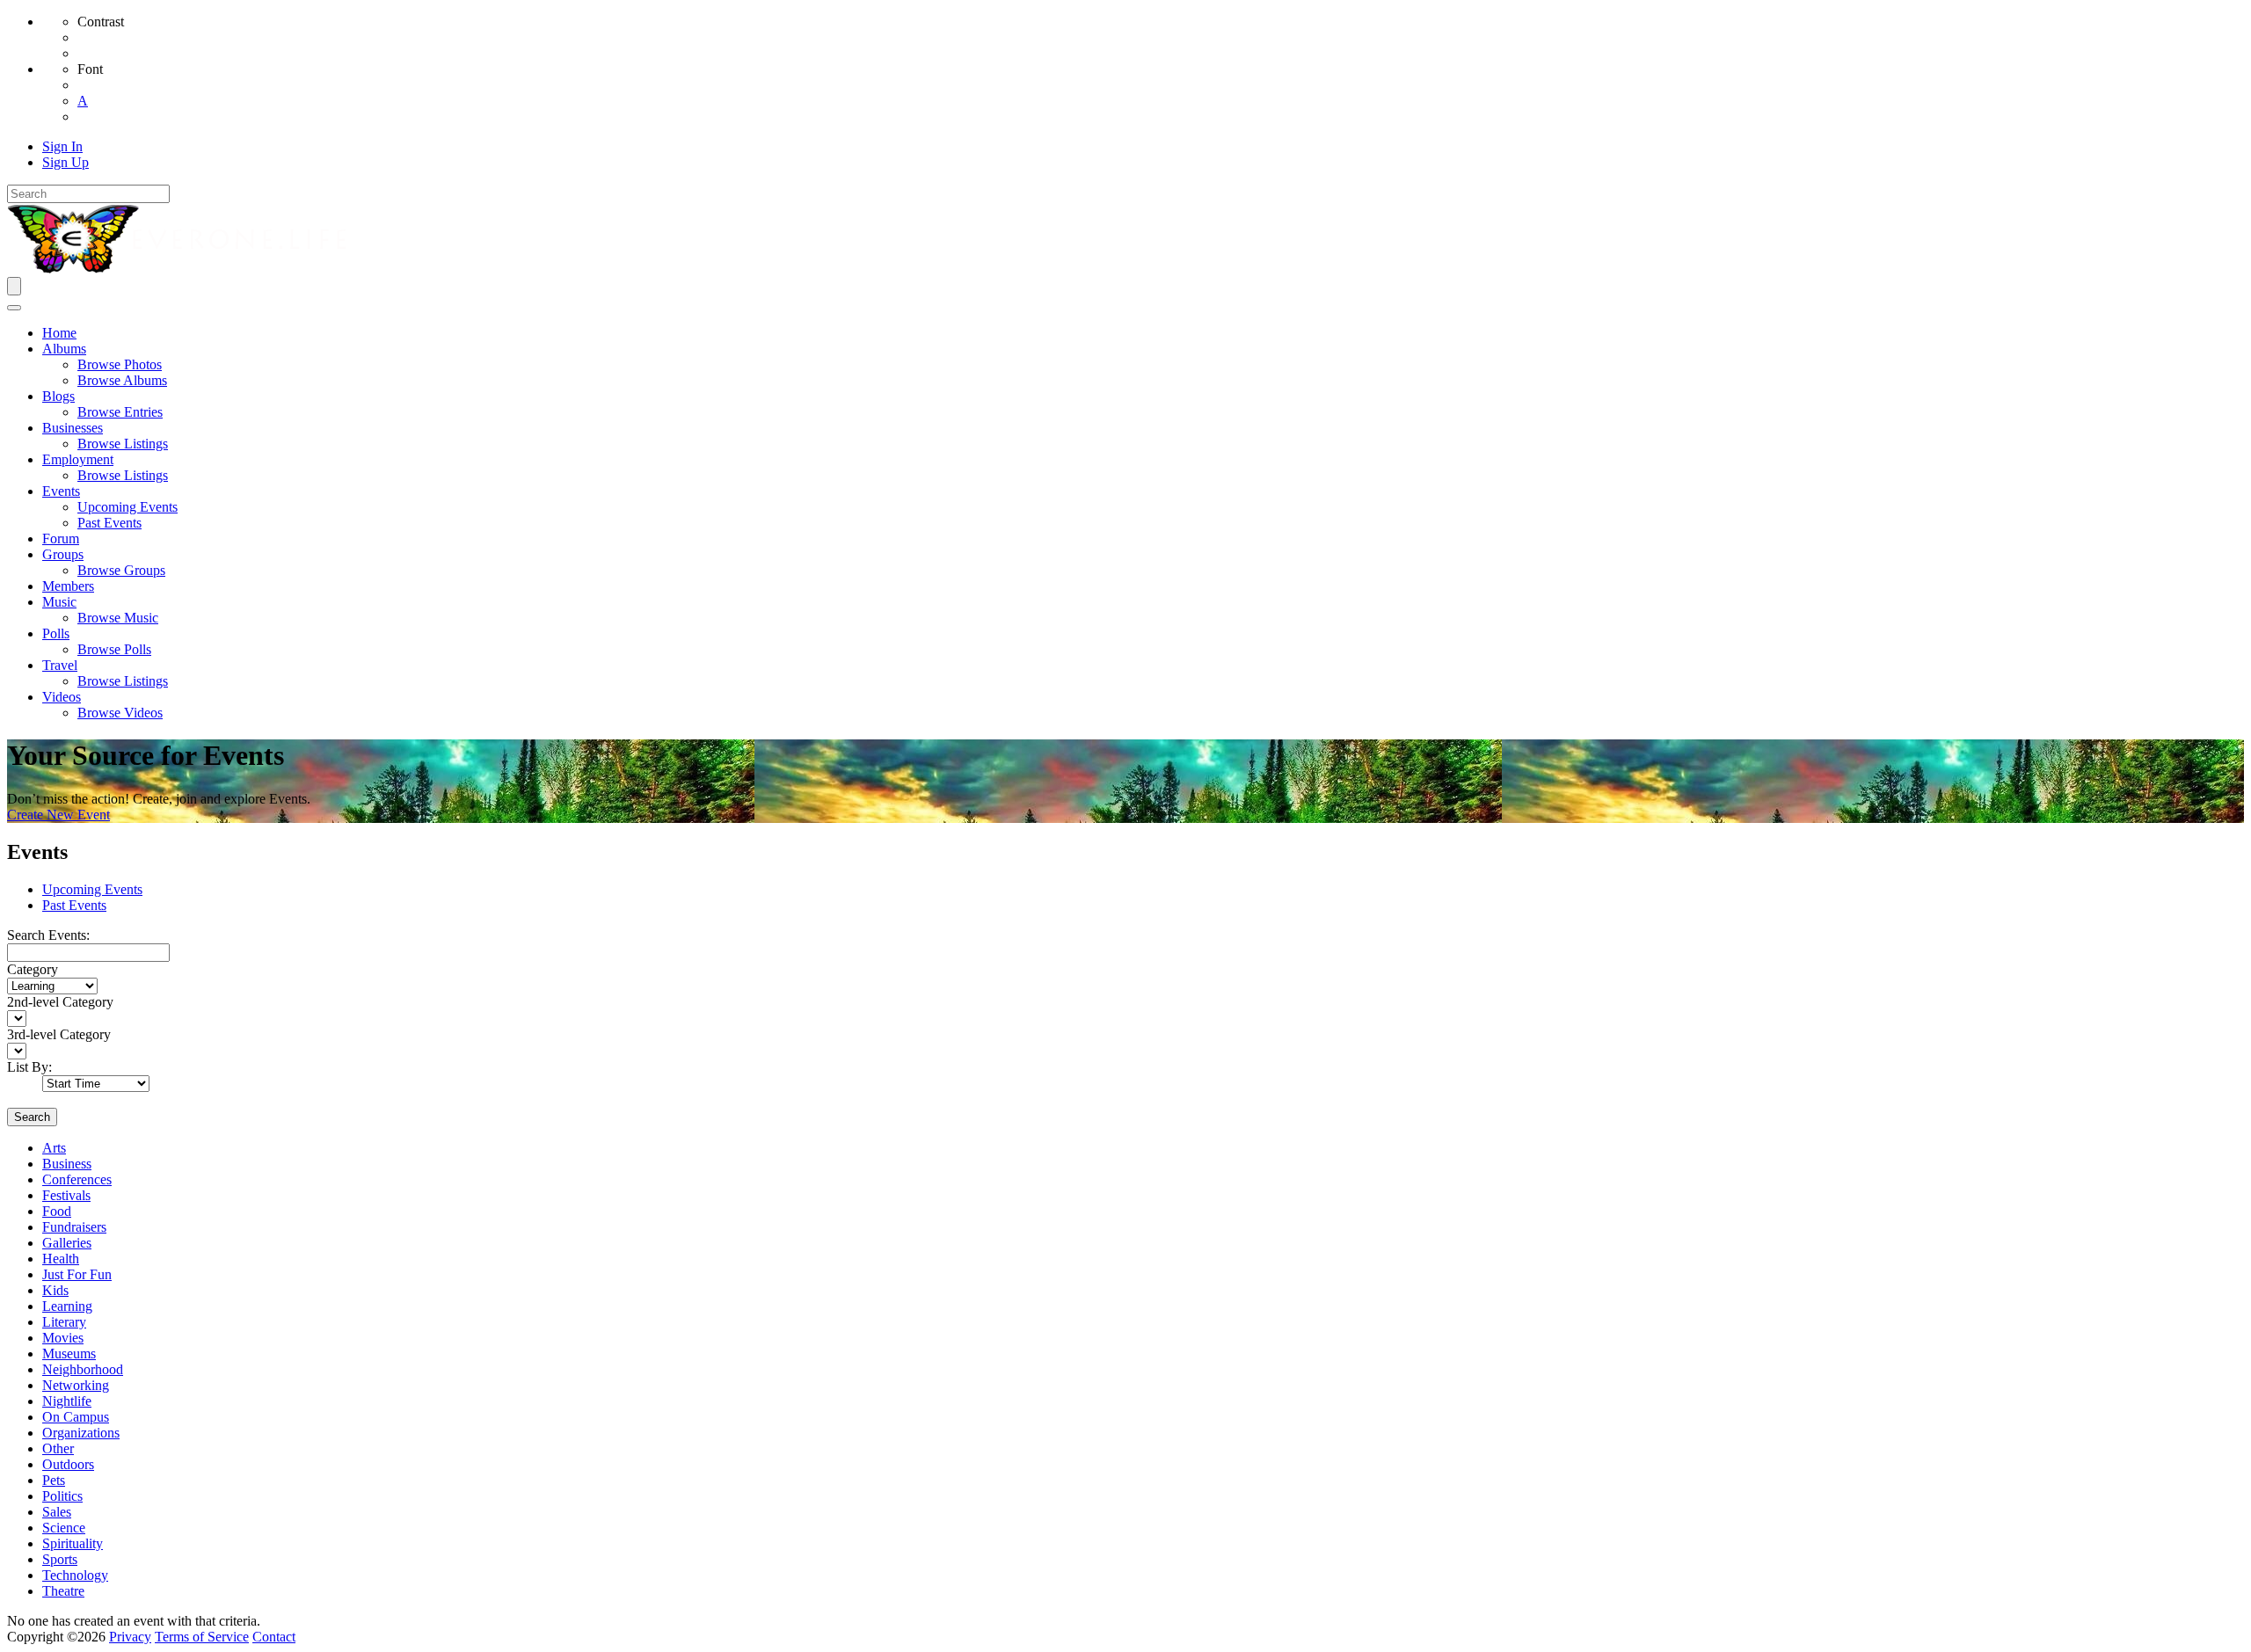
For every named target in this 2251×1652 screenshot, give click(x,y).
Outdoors (68, 1464)
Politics (62, 1496)
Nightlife (67, 1401)
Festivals (66, 1195)
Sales (57, 1512)
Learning (67, 1306)
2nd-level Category (60, 1002)
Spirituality (73, 1543)
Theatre (63, 1591)
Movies (63, 1338)
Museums (69, 1354)
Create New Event (58, 815)
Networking (76, 1385)
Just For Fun (77, 1274)
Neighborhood (83, 1369)
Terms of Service (202, 1637)
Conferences (77, 1179)
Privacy (130, 1637)
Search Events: (48, 935)
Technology (75, 1575)
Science (64, 1528)
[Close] (14, 308)
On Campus (76, 1417)
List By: (29, 1067)
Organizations (81, 1433)
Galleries (67, 1243)
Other (58, 1448)
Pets (54, 1480)
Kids (55, 1290)
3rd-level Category (59, 1034)
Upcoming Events (92, 889)
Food (57, 1211)
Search (32, 1117)
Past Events (74, 905)
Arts (54, 1148)
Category (33, 969)
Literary (64, 1322)
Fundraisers (74, 1227)
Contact (274, 1637)
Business (67, 1164)
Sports (60, 1559)
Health (61, 1259)
